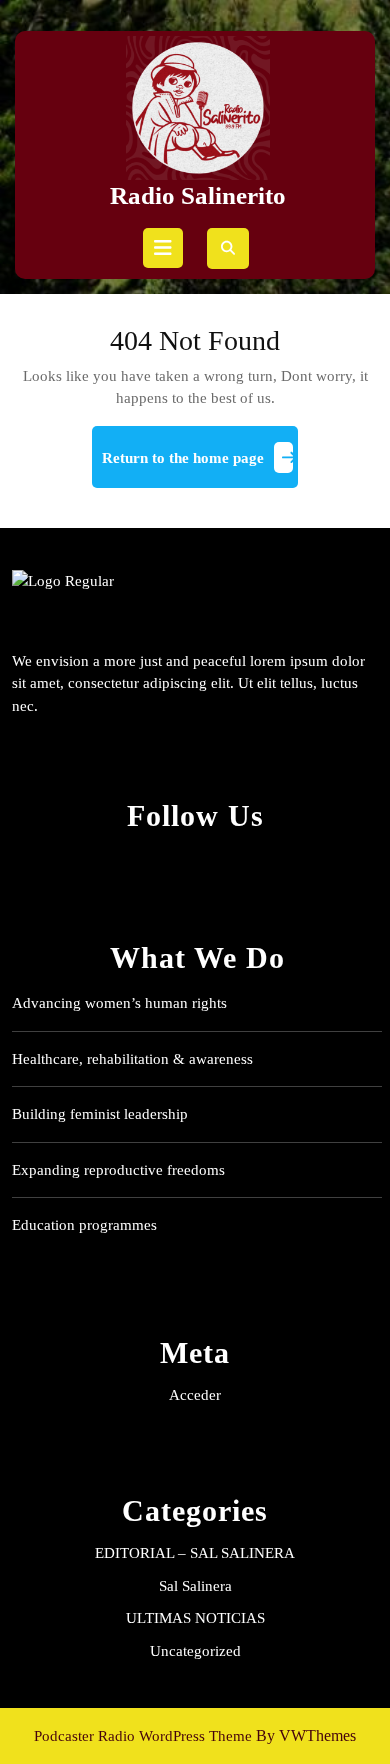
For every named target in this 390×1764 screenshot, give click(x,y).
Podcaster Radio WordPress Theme (143, 1736)
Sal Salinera (195, 1586)
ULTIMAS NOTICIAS (195, 1618)
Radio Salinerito (198, 195)
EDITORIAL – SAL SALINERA (195, 1553)
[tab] (163, 248)
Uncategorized (195, 1651)
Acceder (195, 1395)
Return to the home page (200, 466)
